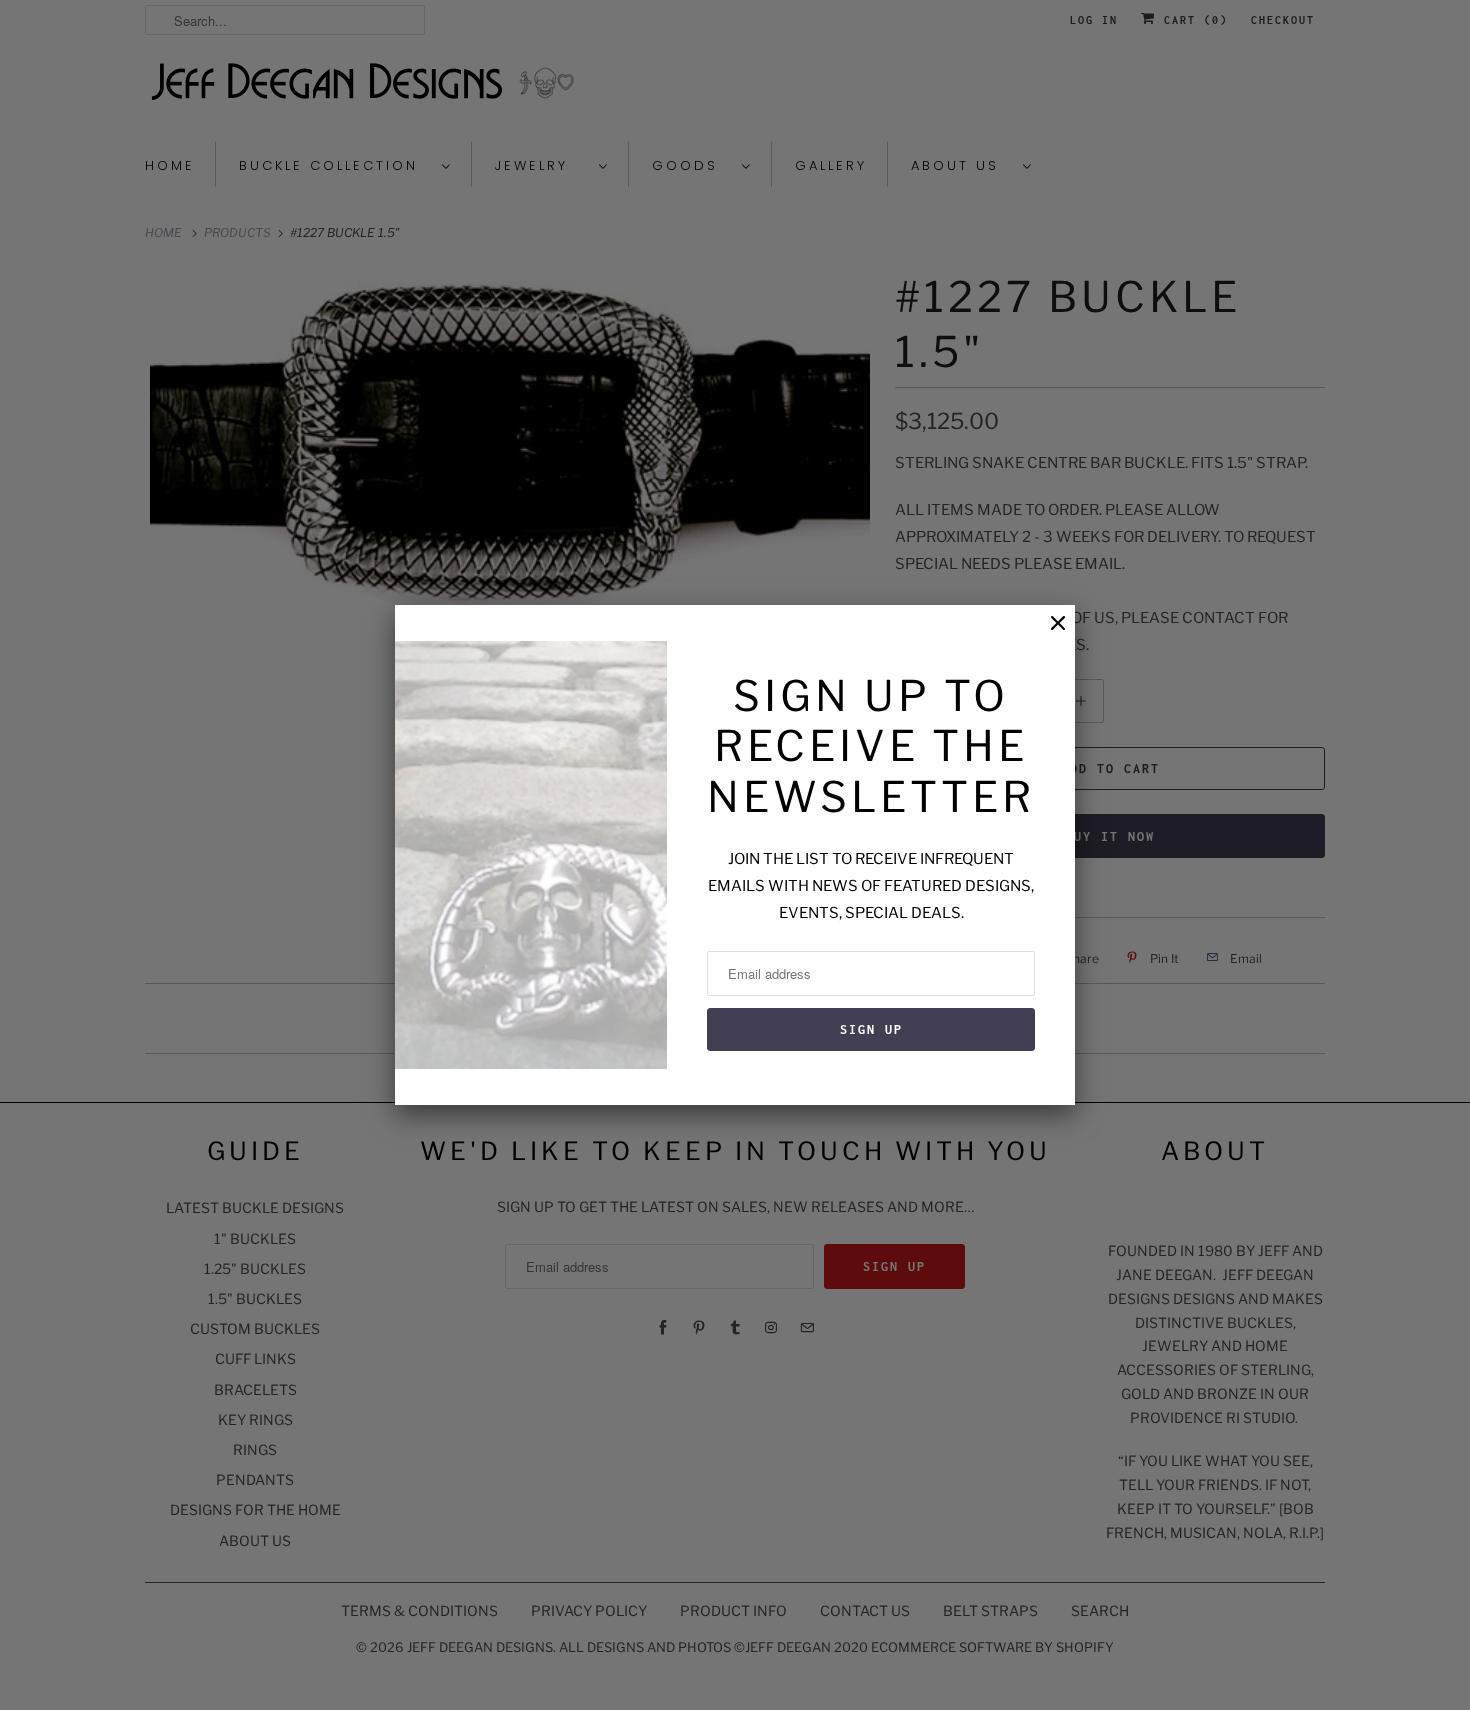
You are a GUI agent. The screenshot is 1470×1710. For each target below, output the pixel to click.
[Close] (1048, 633)
